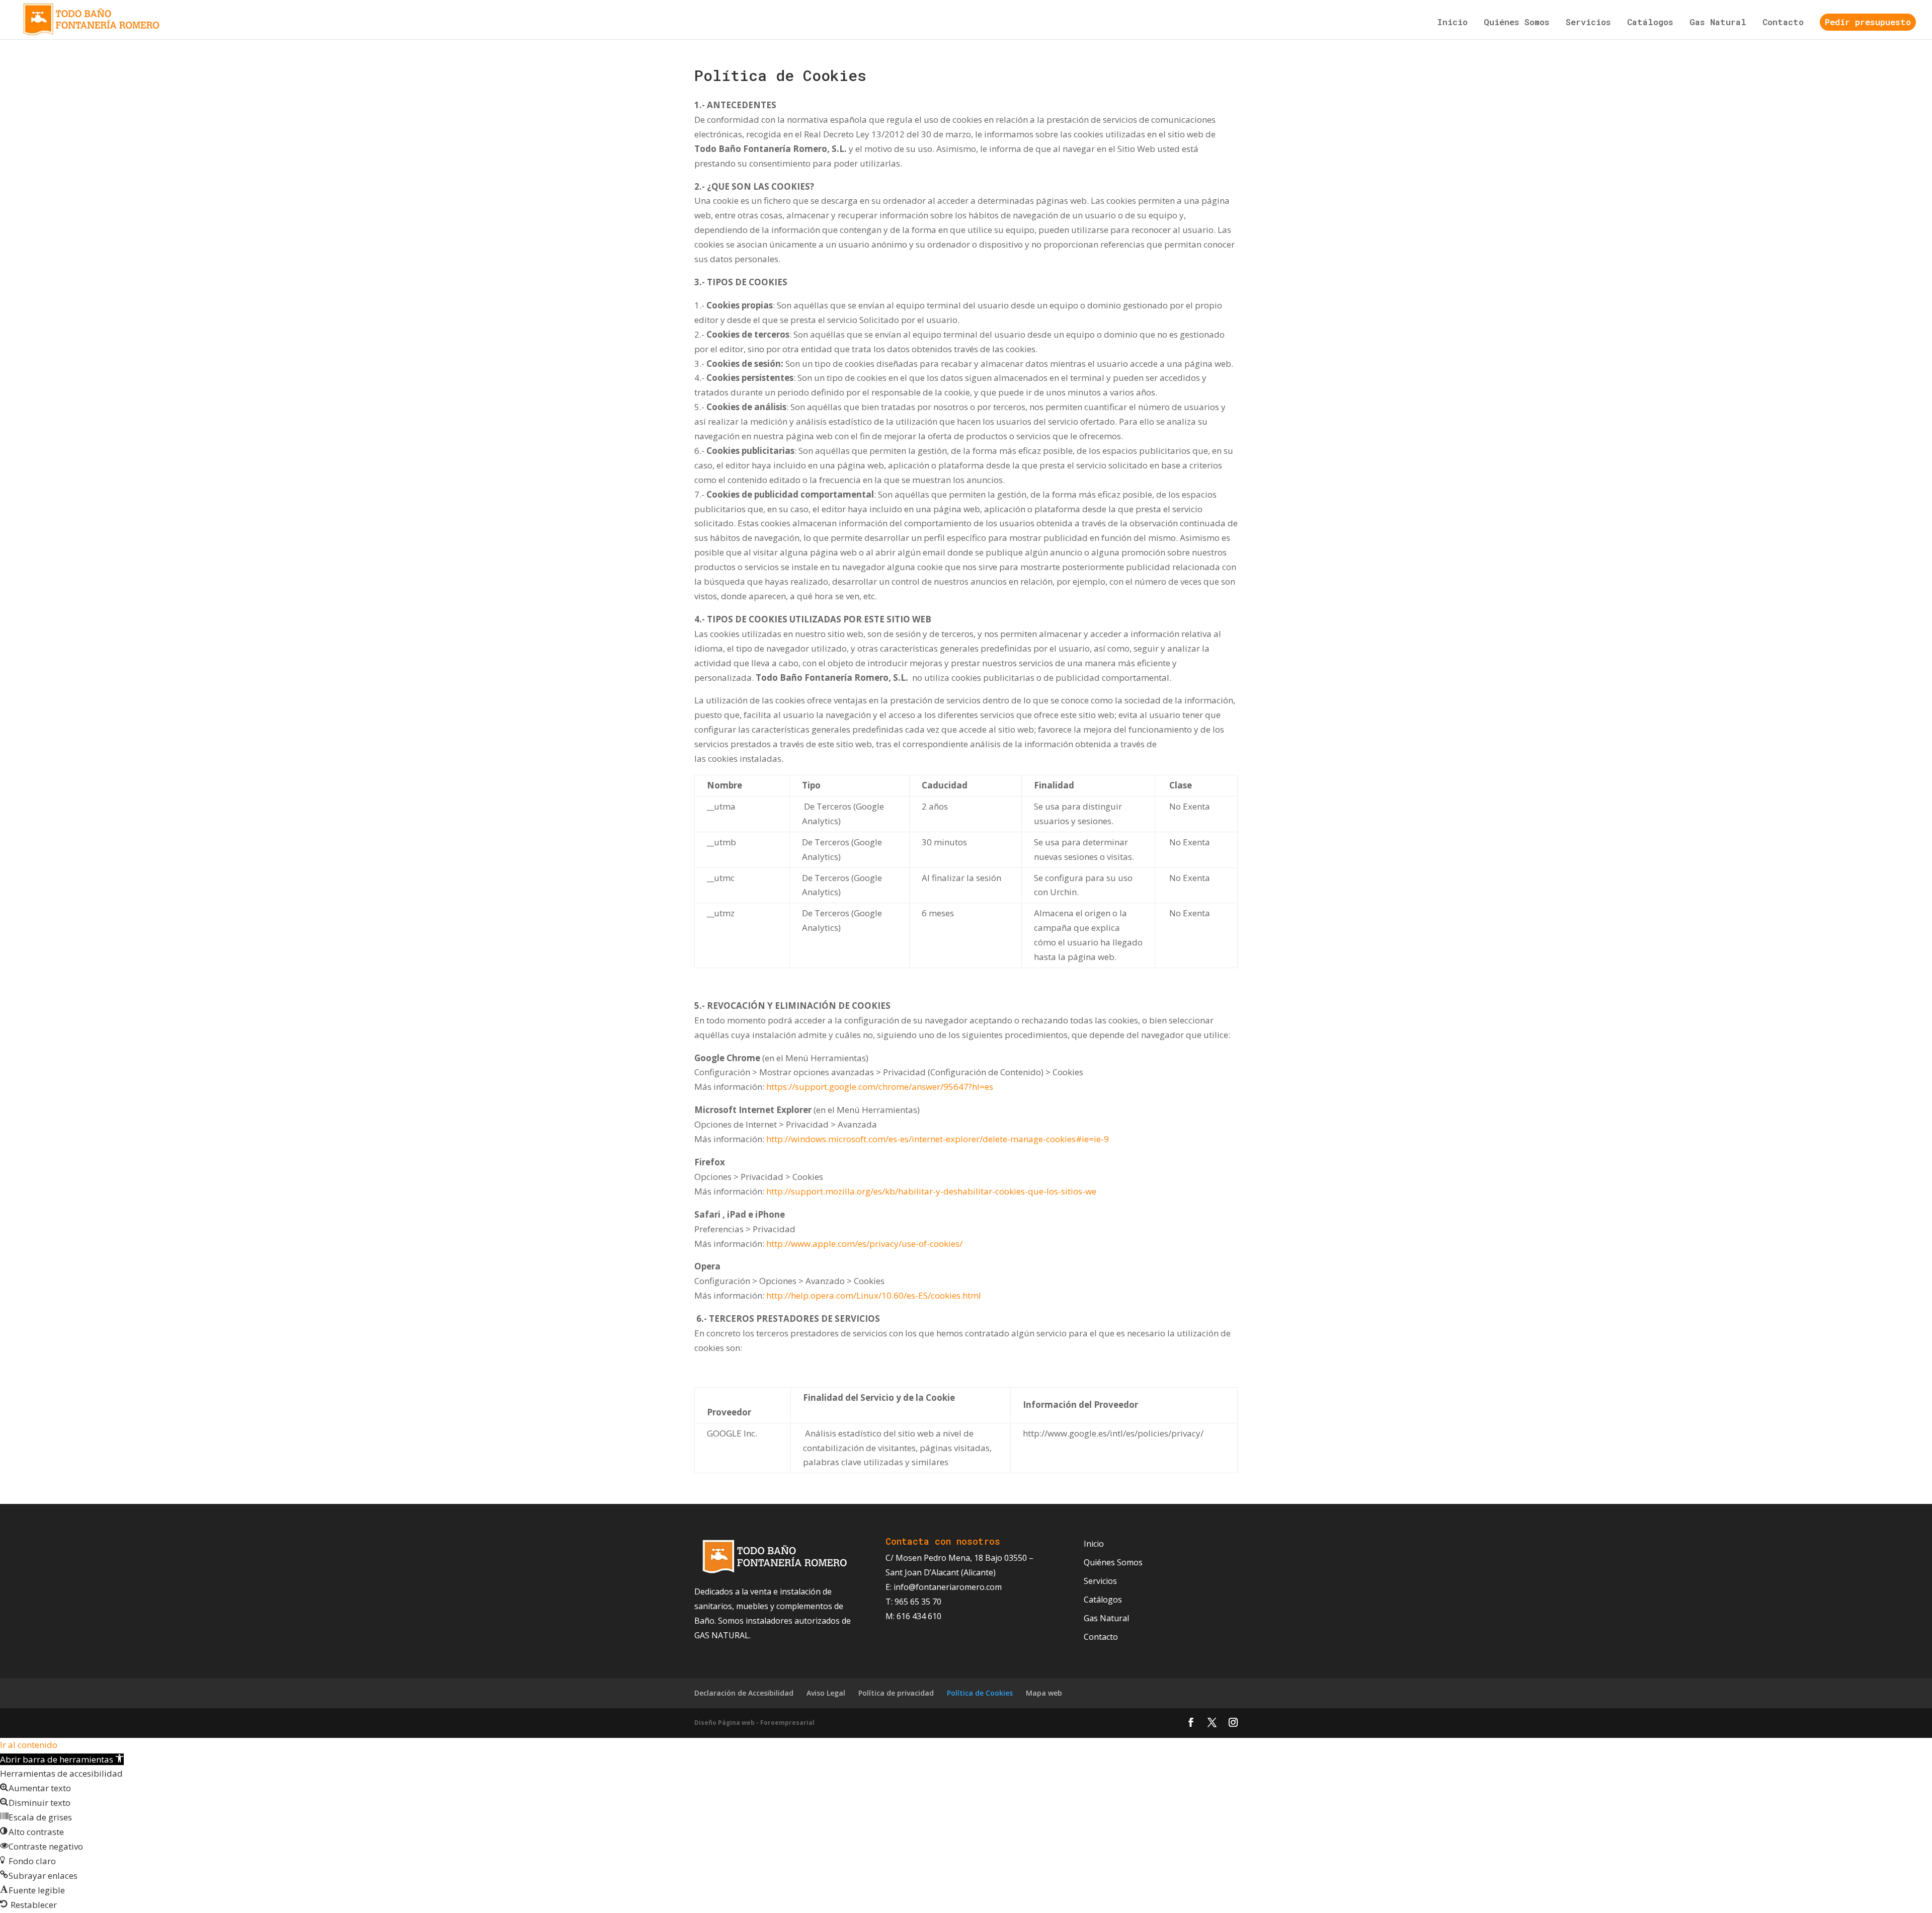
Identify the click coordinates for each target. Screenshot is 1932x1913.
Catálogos (1650, 23)
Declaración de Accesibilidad (744, 1693)
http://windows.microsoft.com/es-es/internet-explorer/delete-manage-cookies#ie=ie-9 (939, 1139)
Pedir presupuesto (1868, 22)
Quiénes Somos (1517, 23)
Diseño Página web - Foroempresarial (754, 1723)
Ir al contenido (29, 1745)
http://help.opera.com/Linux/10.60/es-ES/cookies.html (875, 1295)
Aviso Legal (826, 1693)
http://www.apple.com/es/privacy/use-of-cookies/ (865, 1244)
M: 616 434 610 (913, 1616)
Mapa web (1044, 1693)
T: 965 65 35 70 (913, 1602)
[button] (62, 1759)
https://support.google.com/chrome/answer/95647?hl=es (881, 1087)
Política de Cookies (980, 1693)
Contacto (1783, 23)
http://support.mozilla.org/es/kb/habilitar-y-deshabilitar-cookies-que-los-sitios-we (932, 1191)
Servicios (1588, 23)
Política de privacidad (896, 1693)
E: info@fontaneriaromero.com (944, 1587)
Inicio (1452, 23)
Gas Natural (1718, 23)
